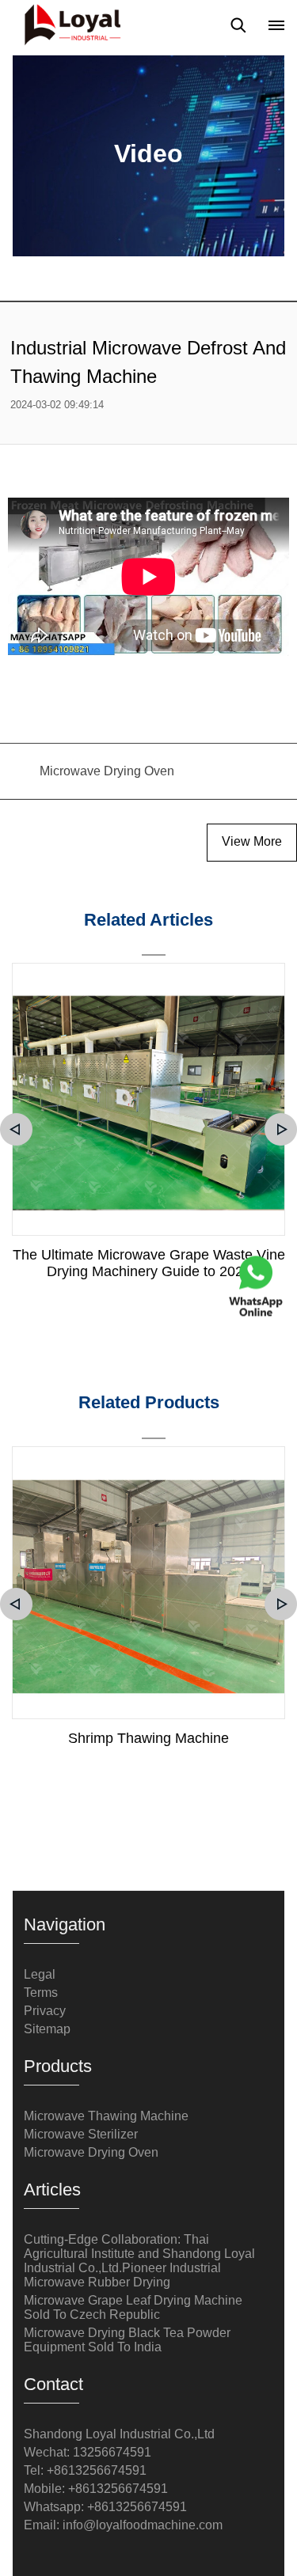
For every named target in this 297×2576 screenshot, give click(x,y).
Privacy (45, 2011)
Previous (16, 1129)
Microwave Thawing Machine (106, 2116)
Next (281, 1129)
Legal (40, 1974)
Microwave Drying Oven (91, 2152)
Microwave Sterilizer (81, 2134)
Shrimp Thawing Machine (148, 1738)
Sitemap (47, 2029)
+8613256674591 (137, 2507)
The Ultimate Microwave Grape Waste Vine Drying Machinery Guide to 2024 (149, 1263)
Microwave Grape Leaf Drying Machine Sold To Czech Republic (133, 2307)
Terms (41, 1993)
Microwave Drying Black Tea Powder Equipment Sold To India (127, 2340)
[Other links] (276, 25)
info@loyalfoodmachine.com (143, 2525)
